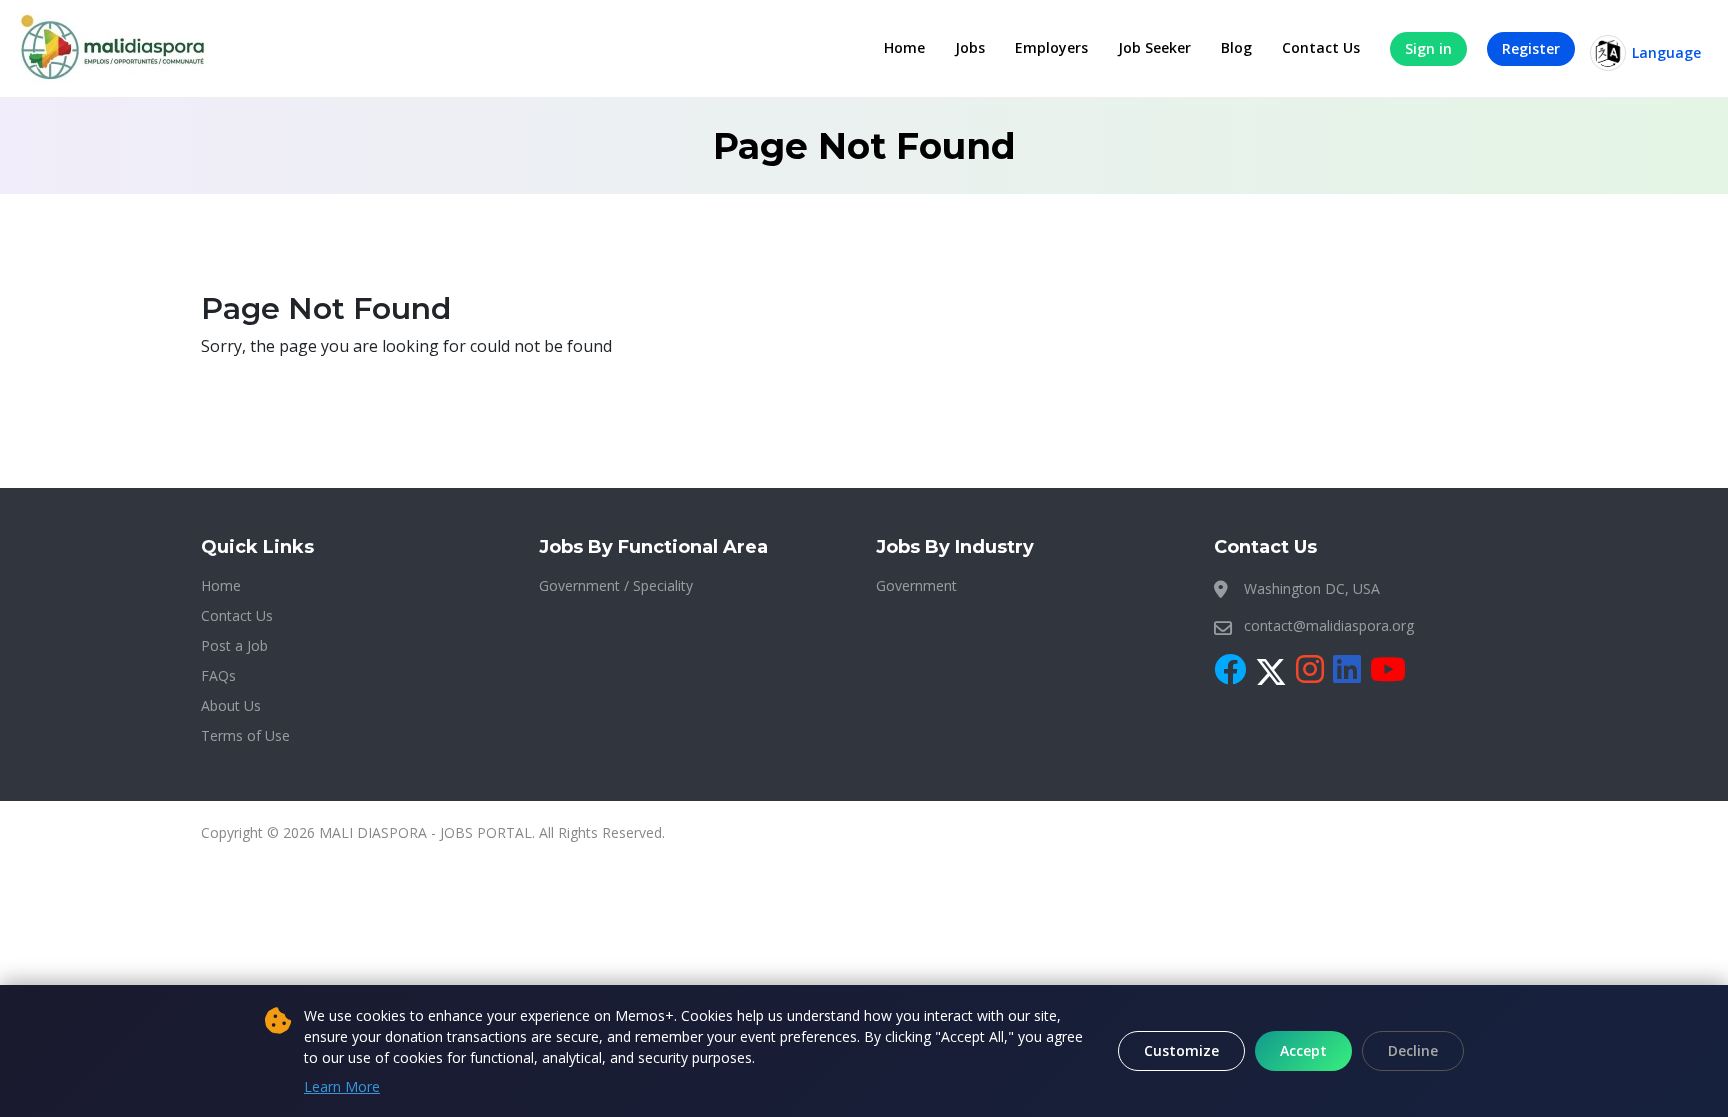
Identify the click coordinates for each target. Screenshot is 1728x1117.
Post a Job (234, 645)
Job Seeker (1154, 47)
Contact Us (1321, 47)
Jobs (970, 47)
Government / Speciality (616, 585)
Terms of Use (245, 735)
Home (904, 47)
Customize (1181, 1050)
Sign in (1428, 48)
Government (916, 585)
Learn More (342, 1086)
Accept (1303, 1050)
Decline (1413, 1050)
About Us (231, 705)
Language (1666, 52)
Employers (1051, 47)
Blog (1236, 47)
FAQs (218, 675)
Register (1531, 48)
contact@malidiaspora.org (1329, 625)
